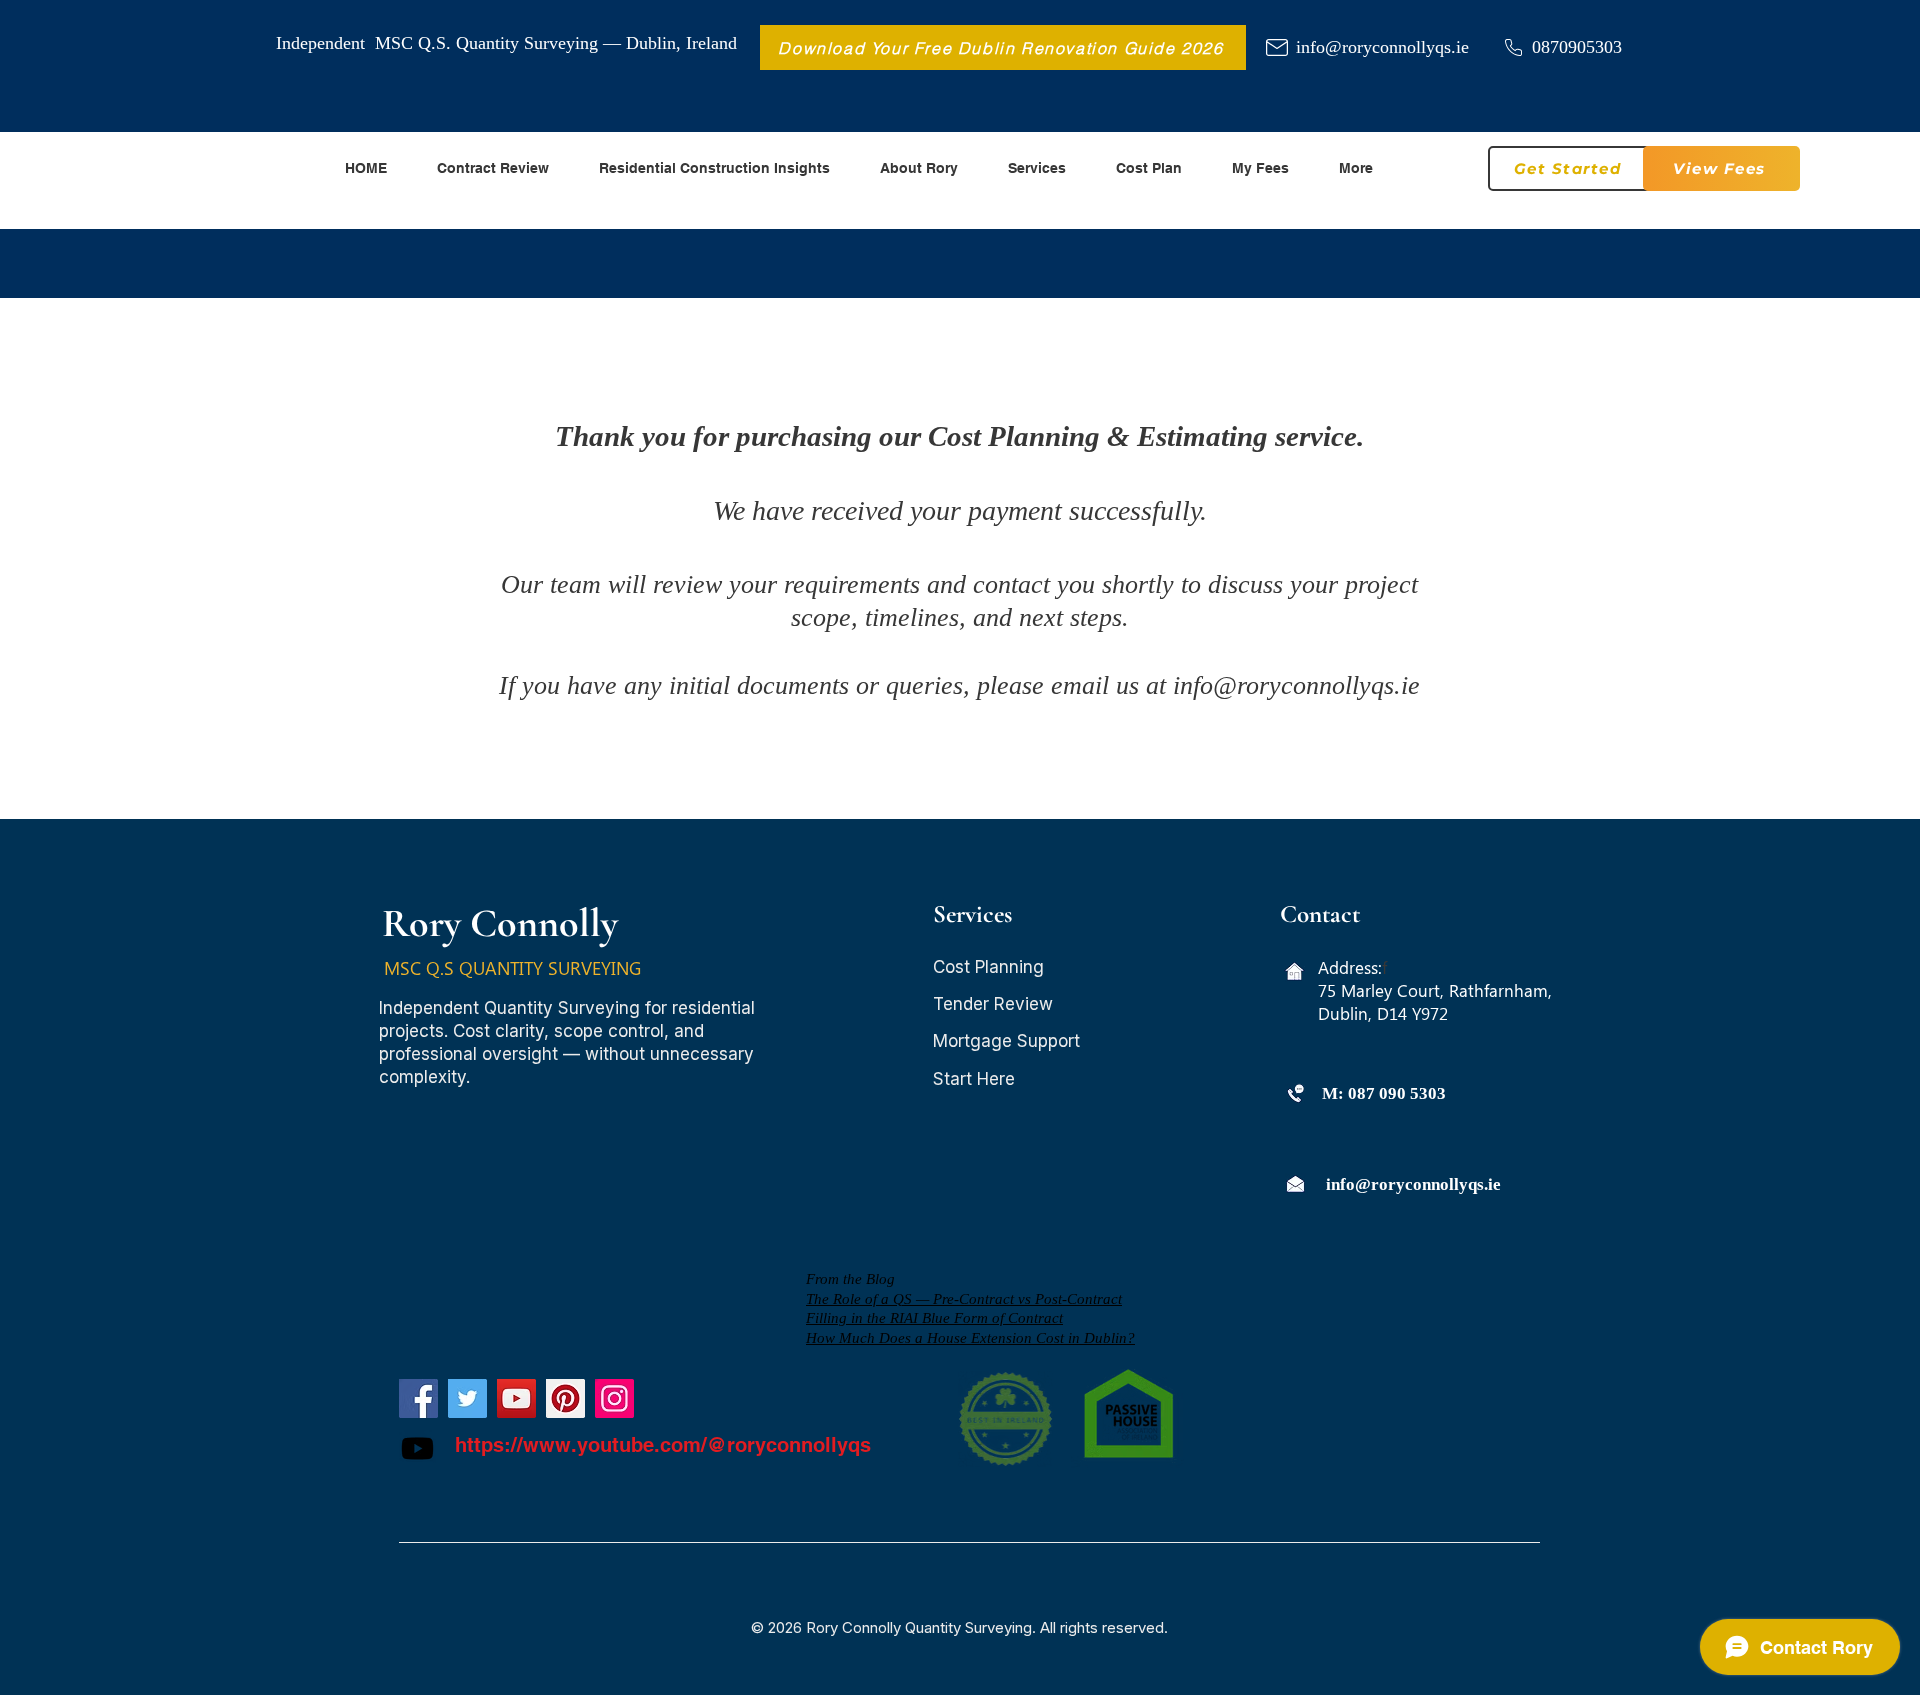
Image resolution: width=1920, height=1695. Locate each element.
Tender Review (993, 1004)
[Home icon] (1294, 971)
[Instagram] (614, 1398)
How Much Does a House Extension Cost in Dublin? (970, 1338)
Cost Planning (988, 967)
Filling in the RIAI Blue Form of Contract (934, 1318)
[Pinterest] (565, 1398)
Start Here (974, 1079)
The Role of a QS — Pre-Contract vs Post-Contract (964, 1299)
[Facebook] (418, 1398)
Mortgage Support (1006, 1041)
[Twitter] (467, 1398)
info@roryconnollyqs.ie (1382, 47)
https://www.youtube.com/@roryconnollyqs (663, 1445)
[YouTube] (516, 1398)
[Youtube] (417, 1448)
